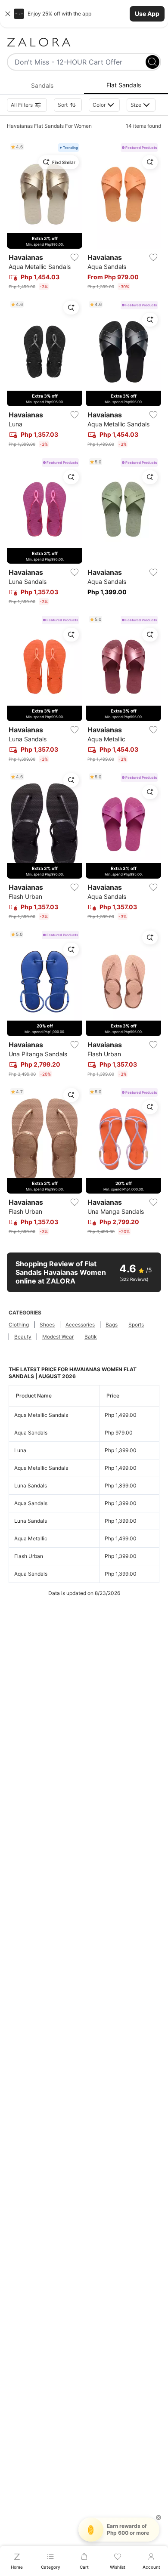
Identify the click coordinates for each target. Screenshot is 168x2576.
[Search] (152, 62)
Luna (20, 1450)
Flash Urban (29, 1556)
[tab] (42, 86)
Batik (91, 1337)
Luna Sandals (31, 1485)
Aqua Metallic (31, 1538)
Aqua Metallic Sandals (41, 1415)
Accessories (80, 1325)
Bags (112, 1325)
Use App (147, 14)
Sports (136, 1325)
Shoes (47, 1325)
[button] (84, 14)
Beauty (23, 1337)
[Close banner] (8, 14)
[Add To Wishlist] (75, 257)
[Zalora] (84, 42)
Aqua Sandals (31, 1433)
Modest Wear (58, 1337)
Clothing (19, 1325)
